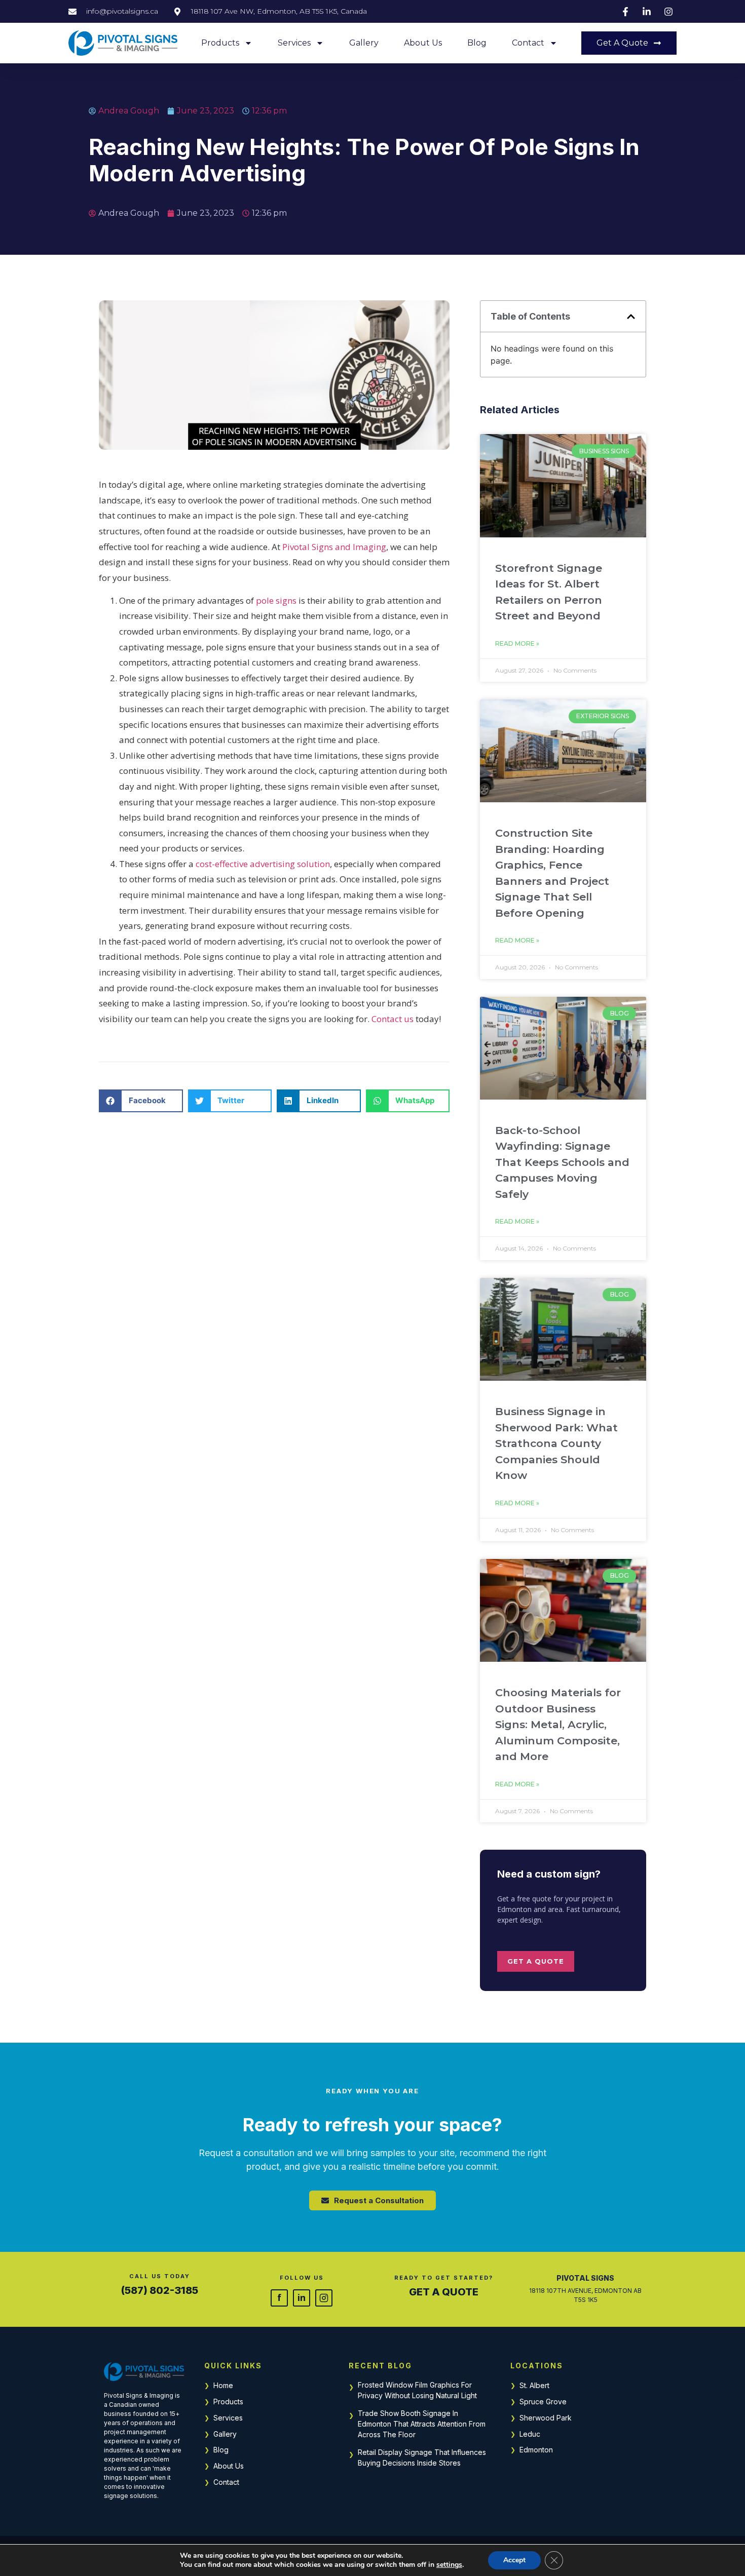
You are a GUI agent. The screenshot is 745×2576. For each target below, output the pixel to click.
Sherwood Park (546, 2418)
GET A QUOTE (444, 2292)
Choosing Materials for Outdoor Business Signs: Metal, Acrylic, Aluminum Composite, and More (558, 1724)
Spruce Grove (543, 2402)
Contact (528, 43)
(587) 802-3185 (160, 2290)
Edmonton (536, 2450)
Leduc (530, 2434)
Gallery (364, 43)
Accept (514, 2560)
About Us (423, 43)
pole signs (276, 600)
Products (220, 43)
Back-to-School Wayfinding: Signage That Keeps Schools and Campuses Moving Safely (562, 1162)
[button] (141, 1101)
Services (294, 43)
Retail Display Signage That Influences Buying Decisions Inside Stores (422, 2457)
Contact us (393, 1019)
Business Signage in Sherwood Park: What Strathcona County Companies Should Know (556, 1443)
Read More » (517, 643)
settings (449, 2565)
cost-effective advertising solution (263, 864)
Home (223, 2385)
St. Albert (534, 2385)
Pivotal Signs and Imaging (334, 547)
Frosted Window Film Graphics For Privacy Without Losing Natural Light (417, 2390)
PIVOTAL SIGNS (585, 2278)
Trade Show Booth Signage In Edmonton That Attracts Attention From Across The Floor (422, 2424)
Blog (477, 43)
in (302, 2297)
